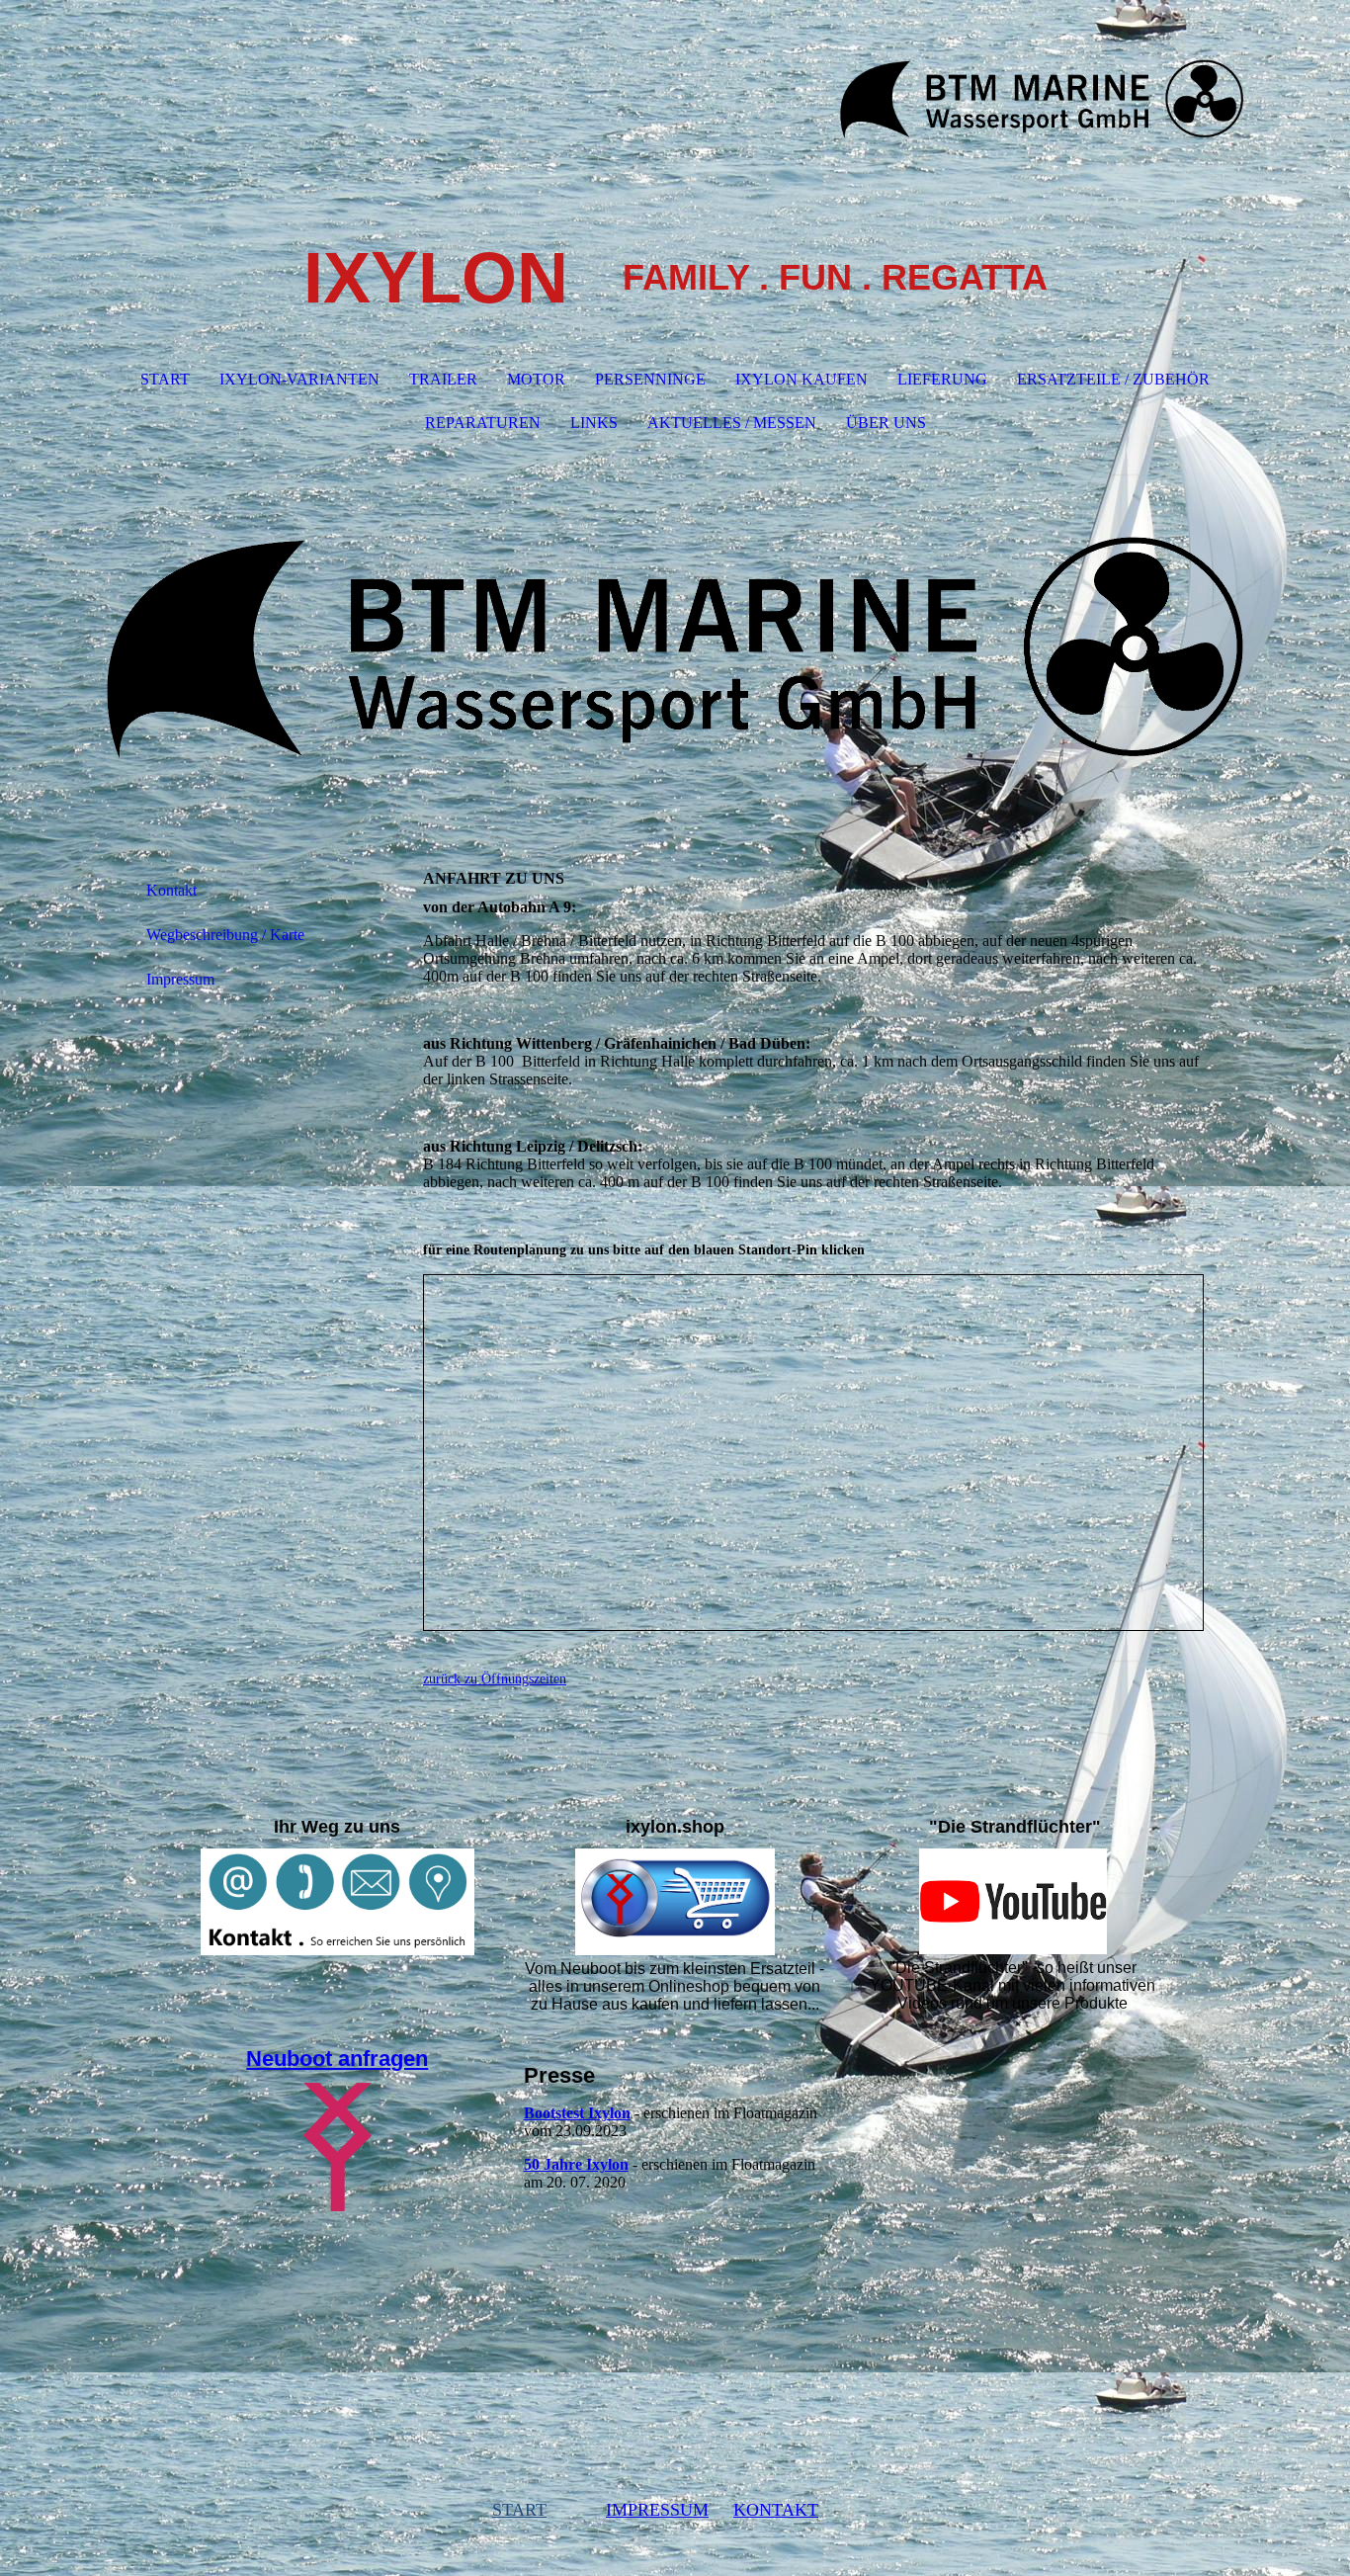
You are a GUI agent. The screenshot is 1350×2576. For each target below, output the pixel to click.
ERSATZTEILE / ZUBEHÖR (1113, 379)
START (165, 379)
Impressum (180, 979)
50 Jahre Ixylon (576, 2164)
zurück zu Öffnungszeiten (495, 1679)
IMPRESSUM (657, 2510)
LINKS (594, 423)
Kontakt (171, 890)
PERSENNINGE (650, 379)
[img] (675, 99)
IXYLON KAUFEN (802, 379)
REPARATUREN (483, 423)
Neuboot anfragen (337, 2059)
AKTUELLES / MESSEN (732, 423)
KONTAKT (776, 2510)
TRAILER (443, 379)
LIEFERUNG (942, 379)
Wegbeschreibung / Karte (225, 935)
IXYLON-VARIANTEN (299, 379)
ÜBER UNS (886, 423)
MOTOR (536, 379)
